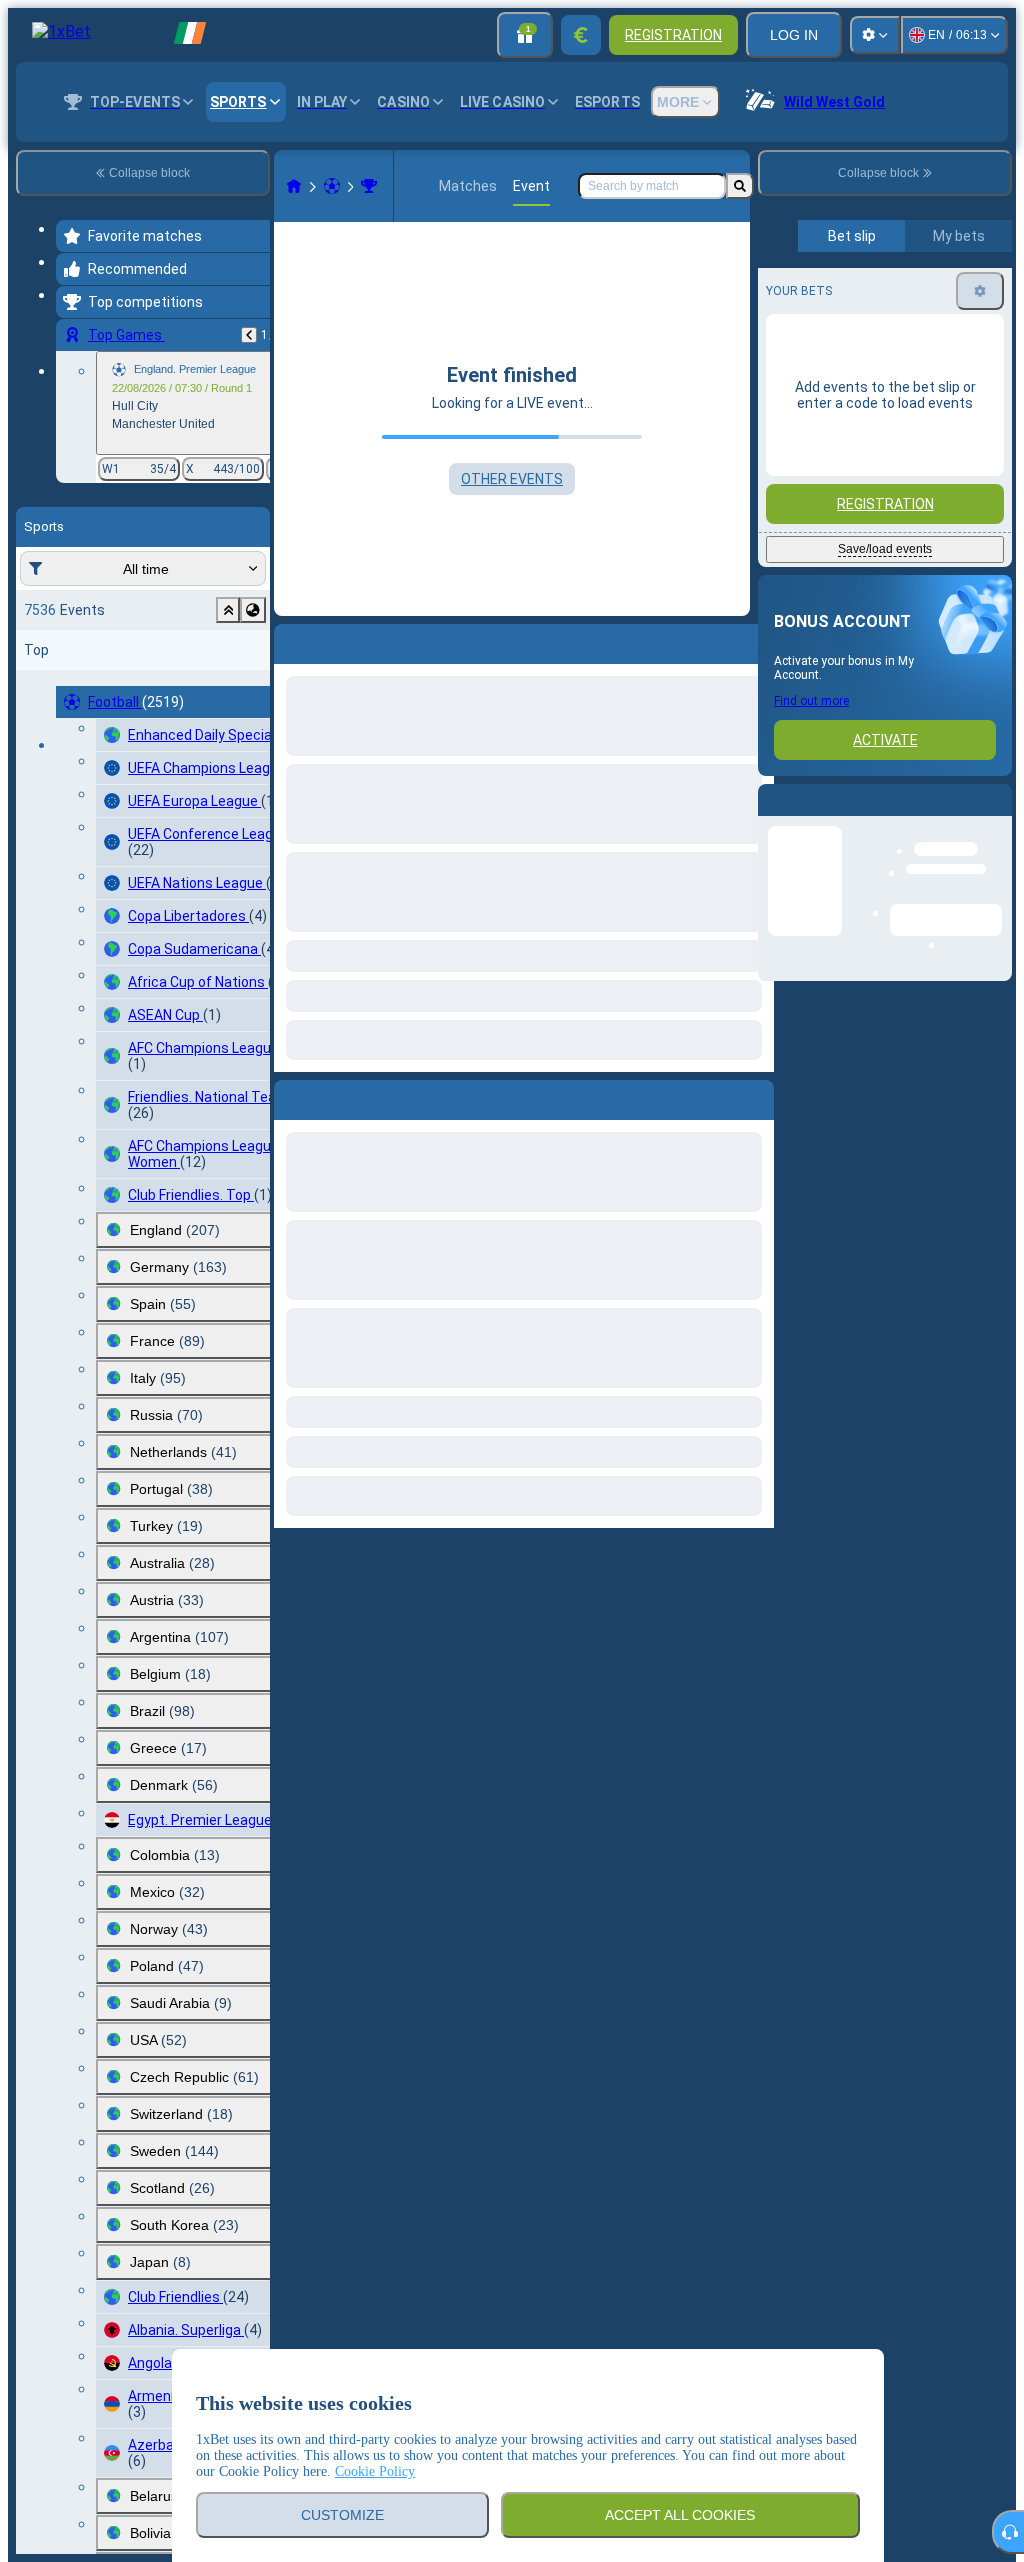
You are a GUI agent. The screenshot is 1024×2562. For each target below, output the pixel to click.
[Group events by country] (253, 610)
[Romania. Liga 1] (369, 186)
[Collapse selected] (228, 610)
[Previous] (249, 335)
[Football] (332, 186)
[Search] (740, 186)
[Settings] (875, 35)
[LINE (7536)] (294, 186)
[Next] (335, 1096)
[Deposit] (581, 35)
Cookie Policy (375, 2471)
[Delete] (754, 1096)
